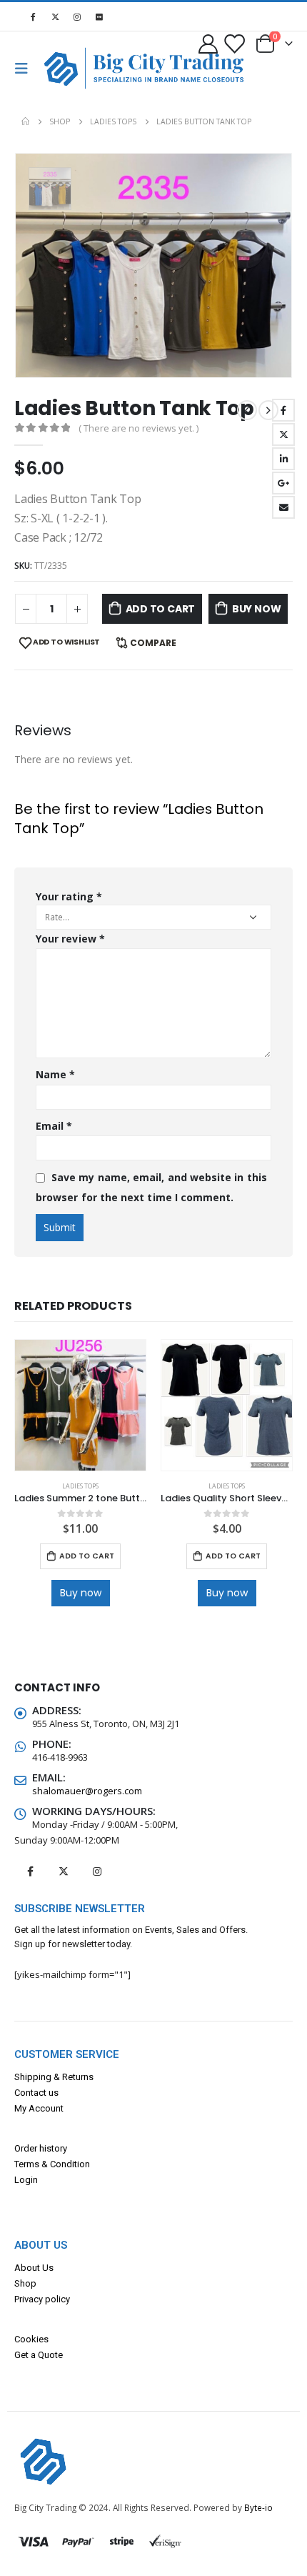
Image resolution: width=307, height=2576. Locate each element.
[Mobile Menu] (26, 69)
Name (55, 1074)
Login (26, 2180)
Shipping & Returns (54, 2077)
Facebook (283, 410)
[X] (55, 16)
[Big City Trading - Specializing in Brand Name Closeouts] (67, 68)
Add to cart (161, 609)
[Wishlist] (233, 43)
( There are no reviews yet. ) (139, 428)
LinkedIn (283, 459)
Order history (41, 2148)
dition (78, 2164)
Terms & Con (40, 2164)
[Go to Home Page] (25, 121)
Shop (25, 2283)
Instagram (97, 1871)
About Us (34, 2268)
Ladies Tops (80, 1486)
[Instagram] (77, 16)
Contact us (36, 2093)
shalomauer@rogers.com (87, 1791)
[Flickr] (99, 16)
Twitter (283, 434)
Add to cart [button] (87, 1556)
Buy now (257, 609)
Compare (153, 643)
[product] (80, 1405)
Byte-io (258, 2507)
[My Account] (208, 43)
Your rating (69, 896)
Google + (283, 483)
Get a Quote (39, 2355)
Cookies (31, 2339)
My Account (39, 2108)
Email (283, 507)
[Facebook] (33, 16)
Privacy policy (42, 2299)
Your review (70, 939)
